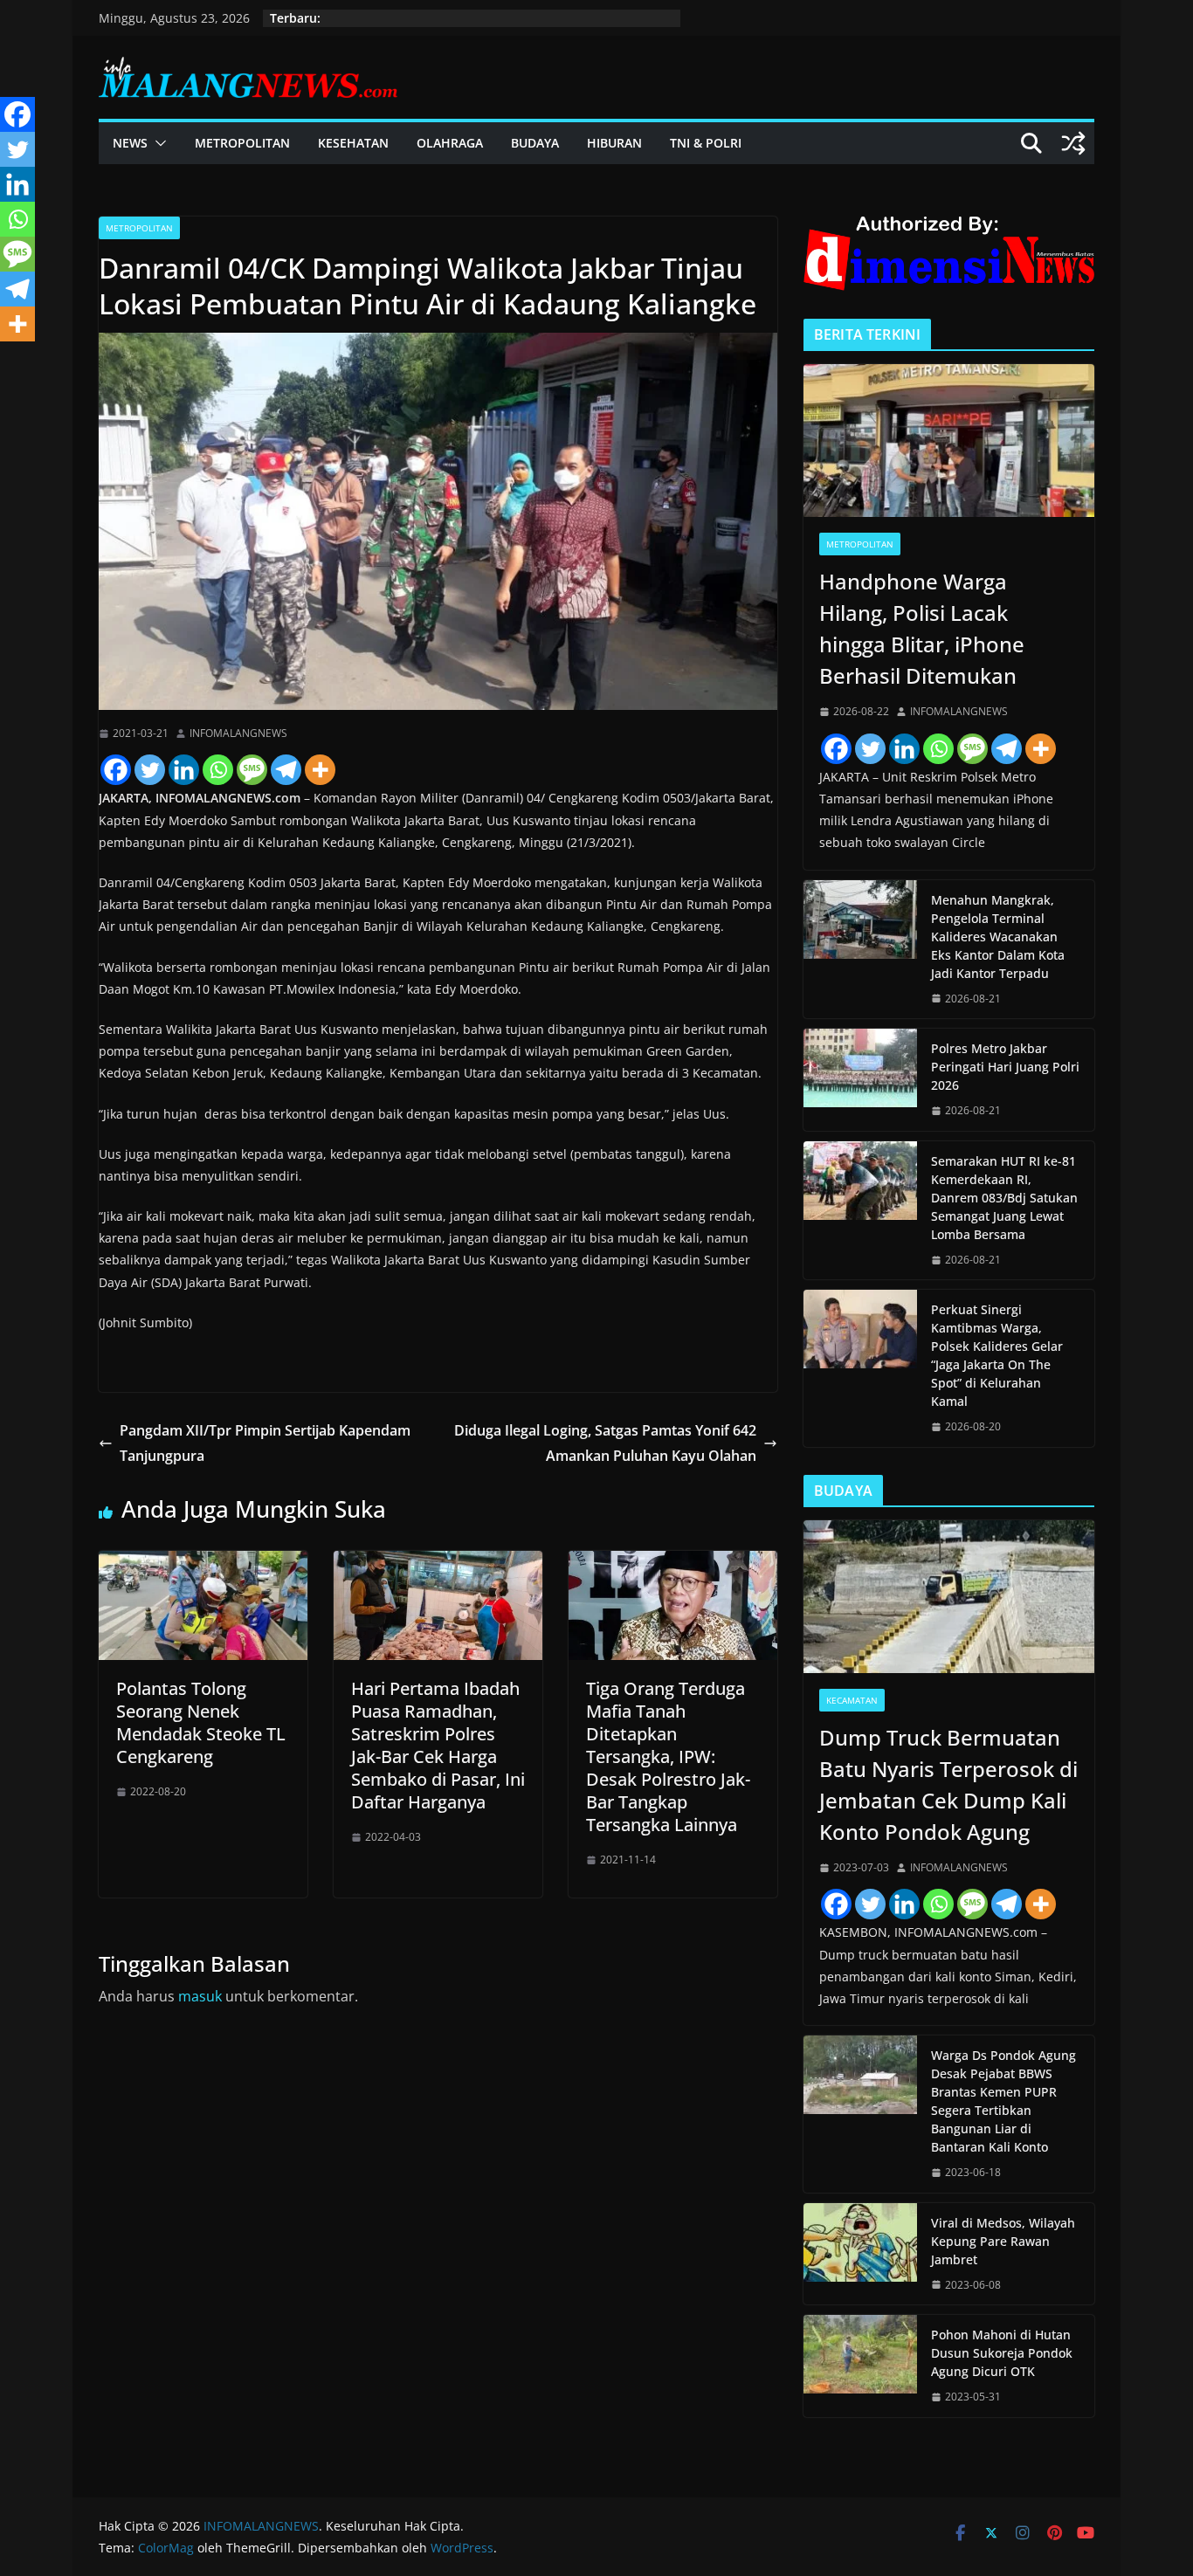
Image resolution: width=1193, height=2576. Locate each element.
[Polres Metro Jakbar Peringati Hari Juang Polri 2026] (860, 1080)
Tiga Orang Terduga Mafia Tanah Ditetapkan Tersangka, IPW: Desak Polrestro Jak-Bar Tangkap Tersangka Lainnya (668, 1756)
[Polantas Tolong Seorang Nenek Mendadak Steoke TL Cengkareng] (203, 1563)
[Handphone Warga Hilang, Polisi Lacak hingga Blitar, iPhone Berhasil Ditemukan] (949, 441)
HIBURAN (614, 143)
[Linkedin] (184, 770)
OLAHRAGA (450, 143)
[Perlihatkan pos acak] (1073, 143)
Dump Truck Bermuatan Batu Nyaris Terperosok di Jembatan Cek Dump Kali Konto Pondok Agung (948, 1784)
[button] (157, 143)
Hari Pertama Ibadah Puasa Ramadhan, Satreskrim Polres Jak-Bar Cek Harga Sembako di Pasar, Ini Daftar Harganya (438, 1745)
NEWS (130, 143)
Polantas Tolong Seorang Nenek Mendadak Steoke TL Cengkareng (201, 1722)
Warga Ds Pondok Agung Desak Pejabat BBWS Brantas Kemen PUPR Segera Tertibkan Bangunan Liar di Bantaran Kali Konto (1003, 2101)
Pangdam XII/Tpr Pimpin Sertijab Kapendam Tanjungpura (265, 1443)
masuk (200, 1996)
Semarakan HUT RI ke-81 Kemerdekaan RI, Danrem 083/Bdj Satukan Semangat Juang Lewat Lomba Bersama (1004, 1198)
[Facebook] (116, 770)
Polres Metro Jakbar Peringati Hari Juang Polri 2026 (1005, 1067)
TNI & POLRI (706, 143)
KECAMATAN (852, 1700)
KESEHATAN (353, 143)
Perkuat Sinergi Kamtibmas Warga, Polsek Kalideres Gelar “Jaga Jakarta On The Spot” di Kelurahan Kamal (997, 1355)
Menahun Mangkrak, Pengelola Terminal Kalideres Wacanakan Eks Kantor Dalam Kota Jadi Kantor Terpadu (998, 937)
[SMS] (252, 770)
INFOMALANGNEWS (238, 733)
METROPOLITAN (242, 143)
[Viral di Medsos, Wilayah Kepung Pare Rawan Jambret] (860, 2254)
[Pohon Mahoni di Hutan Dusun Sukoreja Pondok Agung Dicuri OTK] (860, 2366)
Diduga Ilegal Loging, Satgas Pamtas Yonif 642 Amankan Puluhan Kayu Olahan (605, 1443)
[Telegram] (286, 770)
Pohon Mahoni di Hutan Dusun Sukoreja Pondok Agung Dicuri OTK (1002, 2353)
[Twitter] (150, 770)
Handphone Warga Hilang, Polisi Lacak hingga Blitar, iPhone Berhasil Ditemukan (922, 628)
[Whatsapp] (218, 770)
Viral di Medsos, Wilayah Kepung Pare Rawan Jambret (1003, 2241)
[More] (320, 770)
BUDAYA (535, 143)
